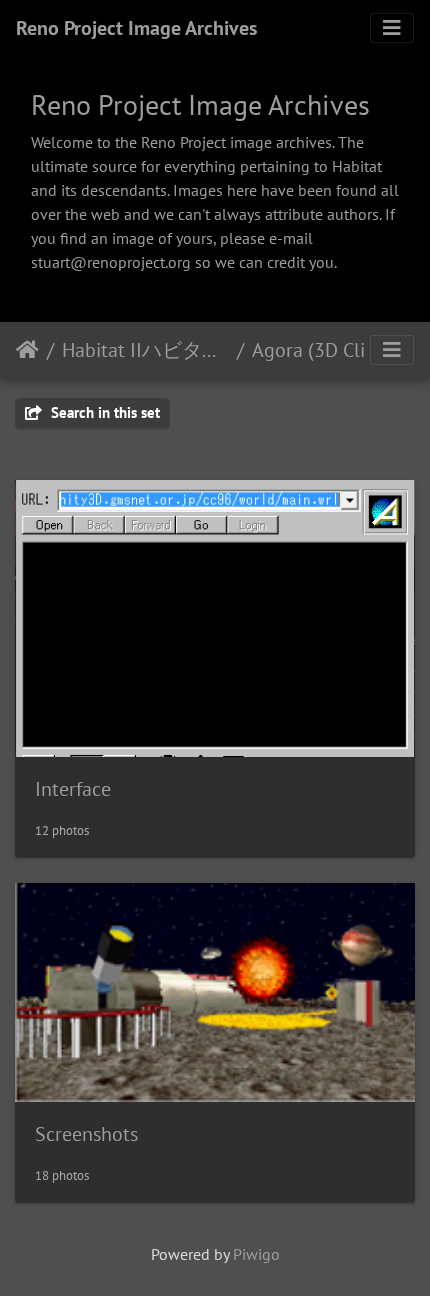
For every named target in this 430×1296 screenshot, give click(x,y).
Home (27, 350)
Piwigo (256, 1254)
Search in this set (103, 412)
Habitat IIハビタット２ (145, 350)
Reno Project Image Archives (136, 28)
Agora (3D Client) (325, 350)
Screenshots (86, 1134)
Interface (73, 789)
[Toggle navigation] (392, 28)
